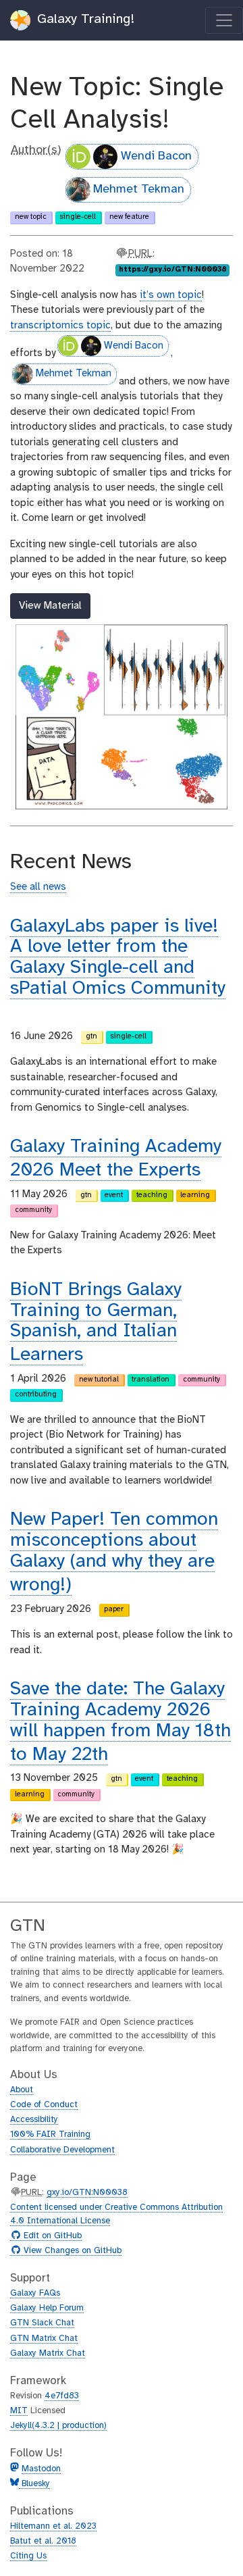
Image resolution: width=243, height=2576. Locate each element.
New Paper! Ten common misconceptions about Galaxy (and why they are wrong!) (114, 1552)
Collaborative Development (62, 2150)
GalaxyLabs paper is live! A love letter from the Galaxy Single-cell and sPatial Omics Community (118, 958)
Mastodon (41, 2469)
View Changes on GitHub (71, 2251)
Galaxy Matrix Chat (48, 2353)
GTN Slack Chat (42, 2323)
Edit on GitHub (51, 2236)
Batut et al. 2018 (43, 2541)
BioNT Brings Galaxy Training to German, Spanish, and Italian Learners (96, 1322)
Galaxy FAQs (35, 2293)
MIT (19, 2411)
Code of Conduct (44, 2105)
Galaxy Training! (84, 19)
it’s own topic (171, 295)
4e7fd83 (62, 2396)
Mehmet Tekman (139, 190)
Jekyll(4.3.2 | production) (58, 2426)
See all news (38, 887)
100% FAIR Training (50, 2135)
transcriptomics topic (60, 326)
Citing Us (28, 2556)
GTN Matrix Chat (44, 2339)
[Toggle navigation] (224, 20)
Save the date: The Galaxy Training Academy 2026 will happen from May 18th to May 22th (120, 1722)
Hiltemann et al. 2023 (53, 2526)
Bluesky (34, 2484)
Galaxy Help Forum (47, 2308)
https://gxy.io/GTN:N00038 (173, 270)
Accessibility (34, 2120)
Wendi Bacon (156, 156)
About (22, 2090)
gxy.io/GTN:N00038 (87, 2193)
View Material (50, 606)
